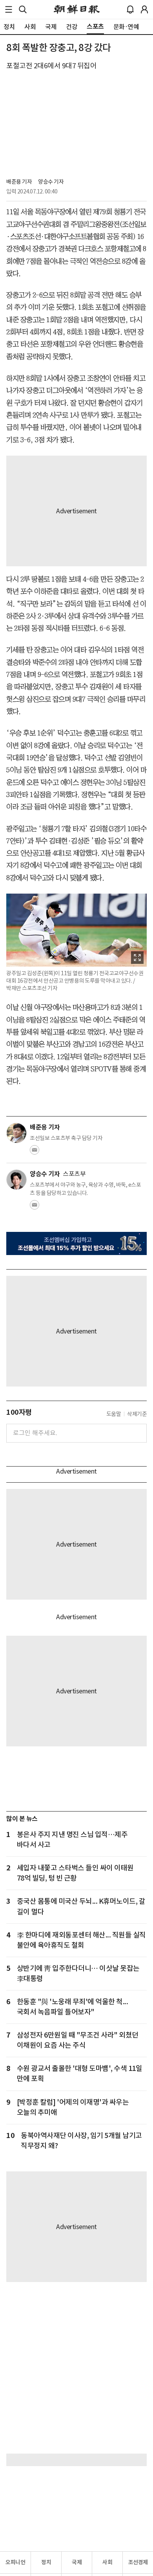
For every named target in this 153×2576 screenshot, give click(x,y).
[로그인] (144, 9)
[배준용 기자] (16, 1133)
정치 (46, 2562)
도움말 (114, 1414)
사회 (107, 2562)
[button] (9, 9)
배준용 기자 (19, 182)
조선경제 (138, 2562)
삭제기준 (137, 1414)
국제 (77, 2562)
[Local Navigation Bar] (9, 9)
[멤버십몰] (76, 1244)
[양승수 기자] (16, 1180)
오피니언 (15, 2562)
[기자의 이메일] (35, 1152)
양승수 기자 (51, 182)
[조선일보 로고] (77, 9)
